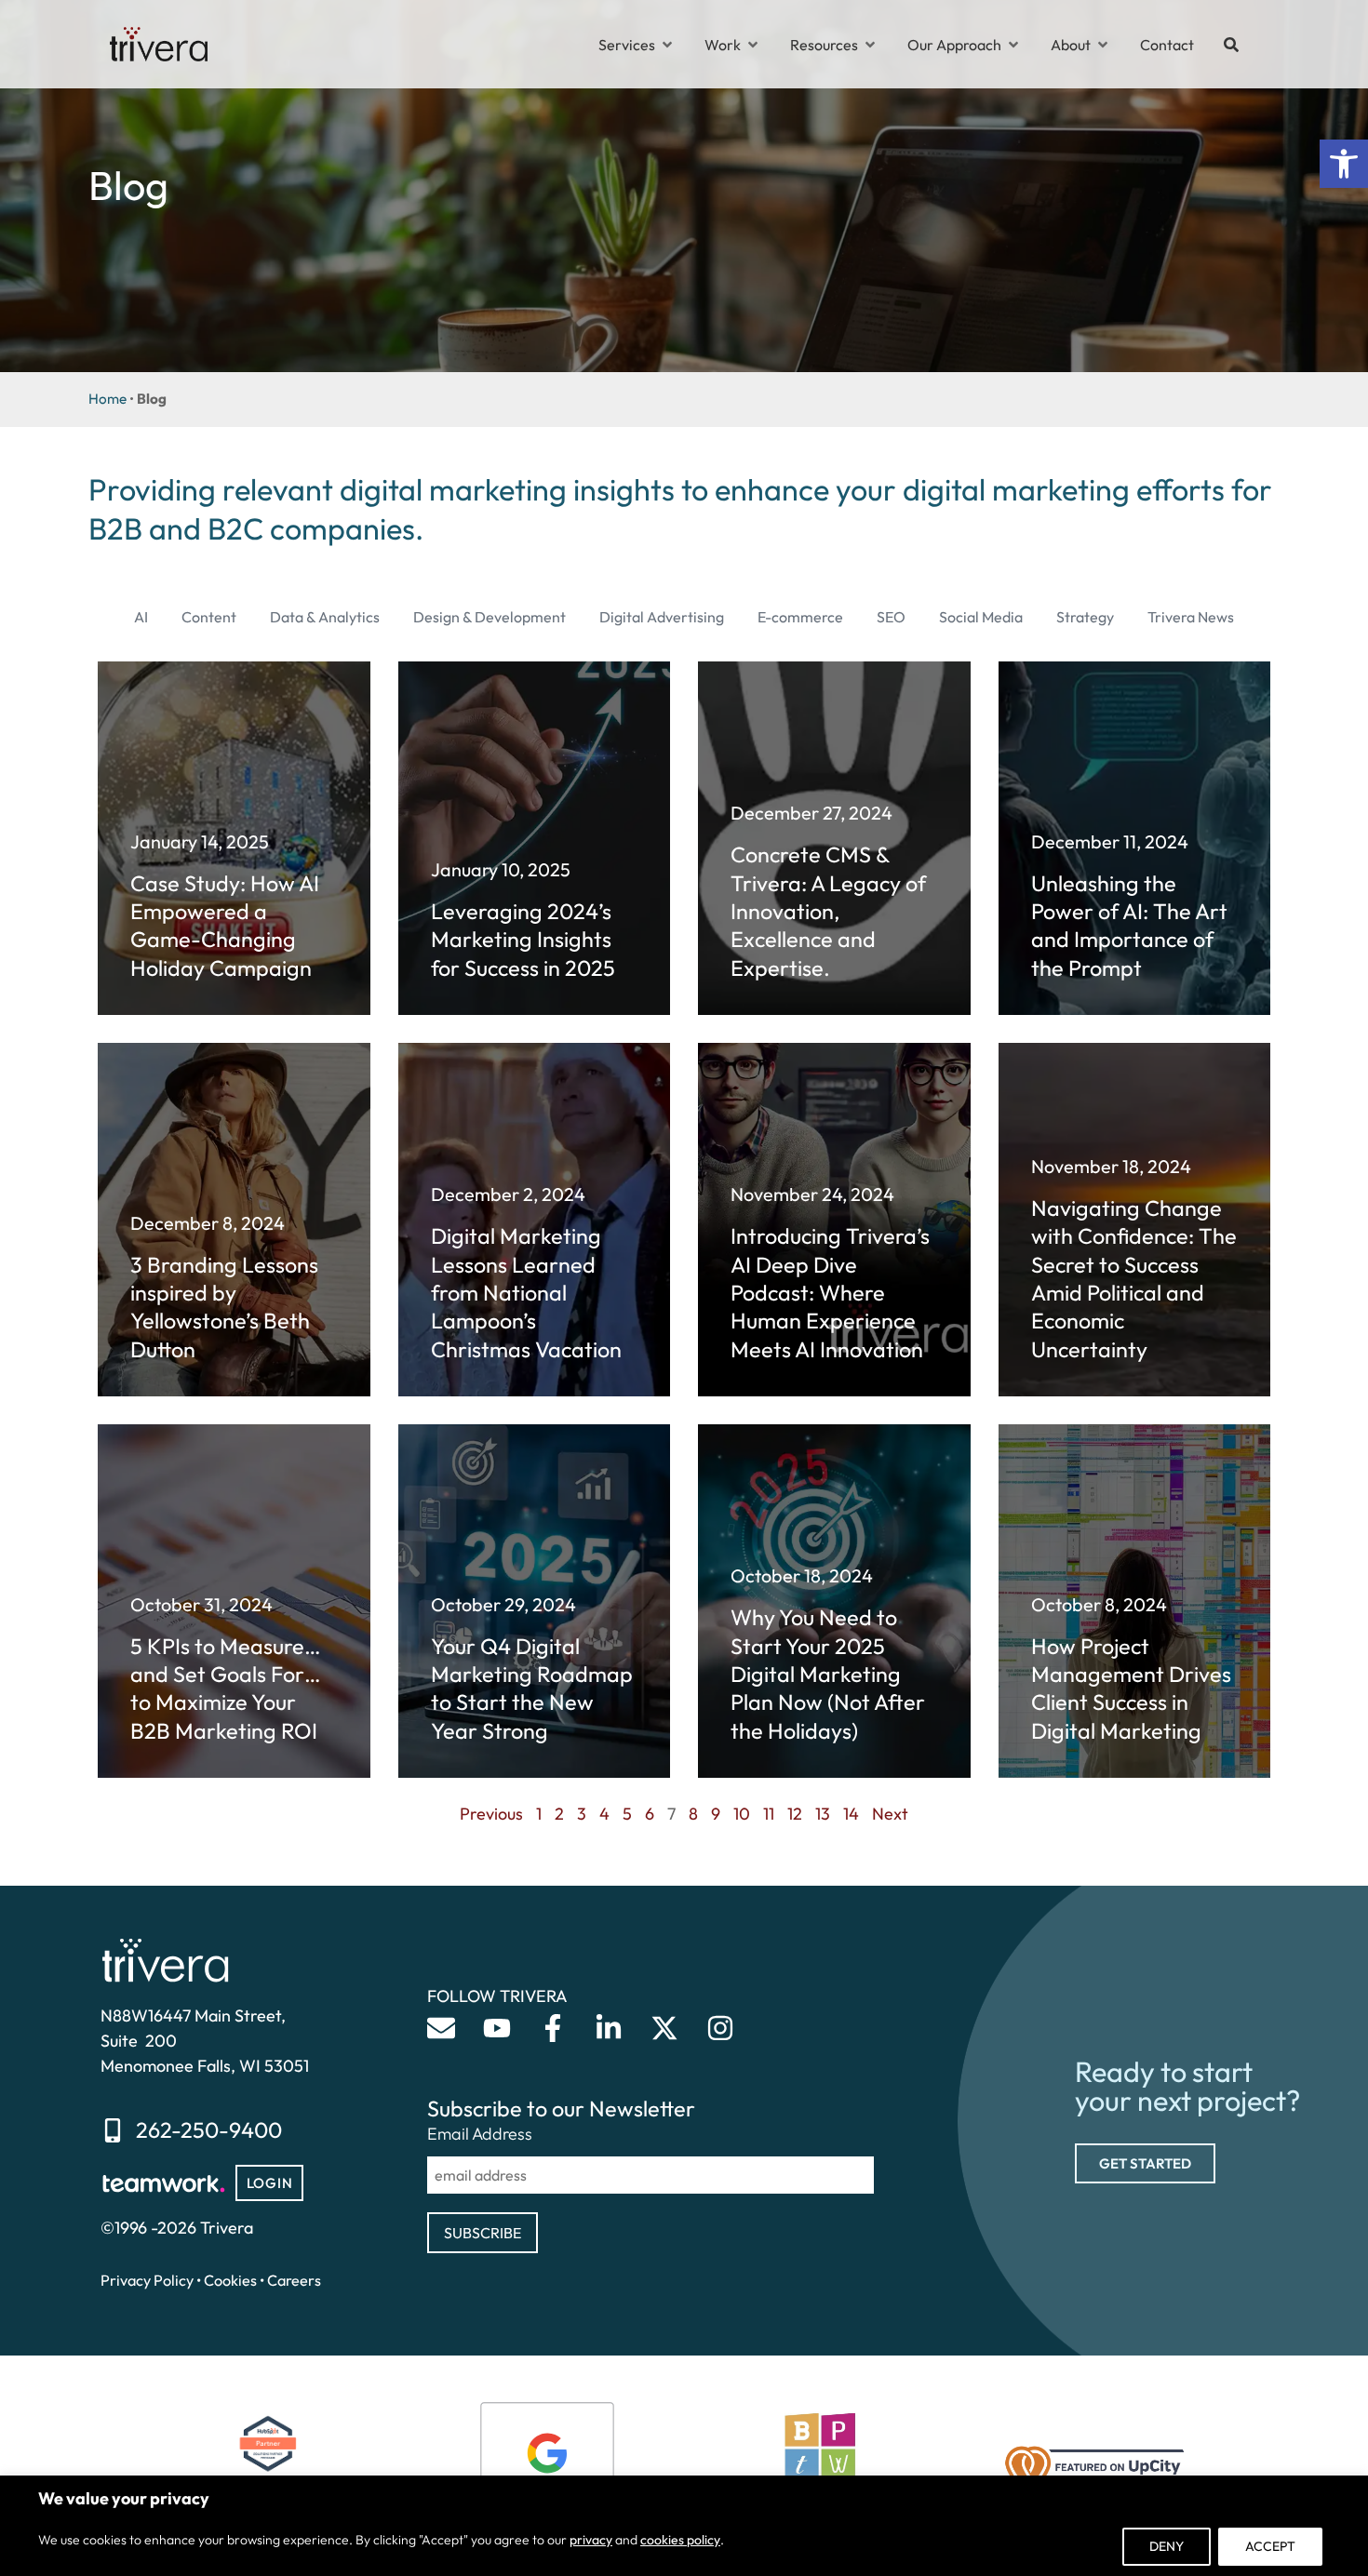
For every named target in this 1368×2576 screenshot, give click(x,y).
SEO (891, 617)
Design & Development (490, 617)
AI (141, 617)
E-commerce (800, 617)
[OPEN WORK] (753, 45)
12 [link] (795, 1814)
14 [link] (851, 1814)
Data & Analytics (325, 617)
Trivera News (1191, 617)
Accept (1270, 2546)
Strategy (1085, 617)
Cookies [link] (230, 2280)
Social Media (981, 617)
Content (209, 617)
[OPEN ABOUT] (1103, 45)
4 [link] (604, 1814)
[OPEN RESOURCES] (870, 45)
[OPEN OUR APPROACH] (1013, 45)
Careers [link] (294, 2280)
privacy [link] (591, 2540)
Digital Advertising (662, 617)
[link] (1344, 164)
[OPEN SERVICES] (667, 45)
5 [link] (627, 1814)
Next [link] (890, 1814)
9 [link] (716, 1814)
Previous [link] (491, 1814)
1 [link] (539, 1814)
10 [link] (742, 1814)
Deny (1167, 2546)
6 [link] (650, 1814)
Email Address (480, 2134)
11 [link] (769, 1814)
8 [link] (693, 1814)
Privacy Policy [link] (147, 2280)
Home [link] (107, 399)
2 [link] (559, 1814)
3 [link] (582, 1814)
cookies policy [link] (680, 2540)
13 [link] (823, 1814)
